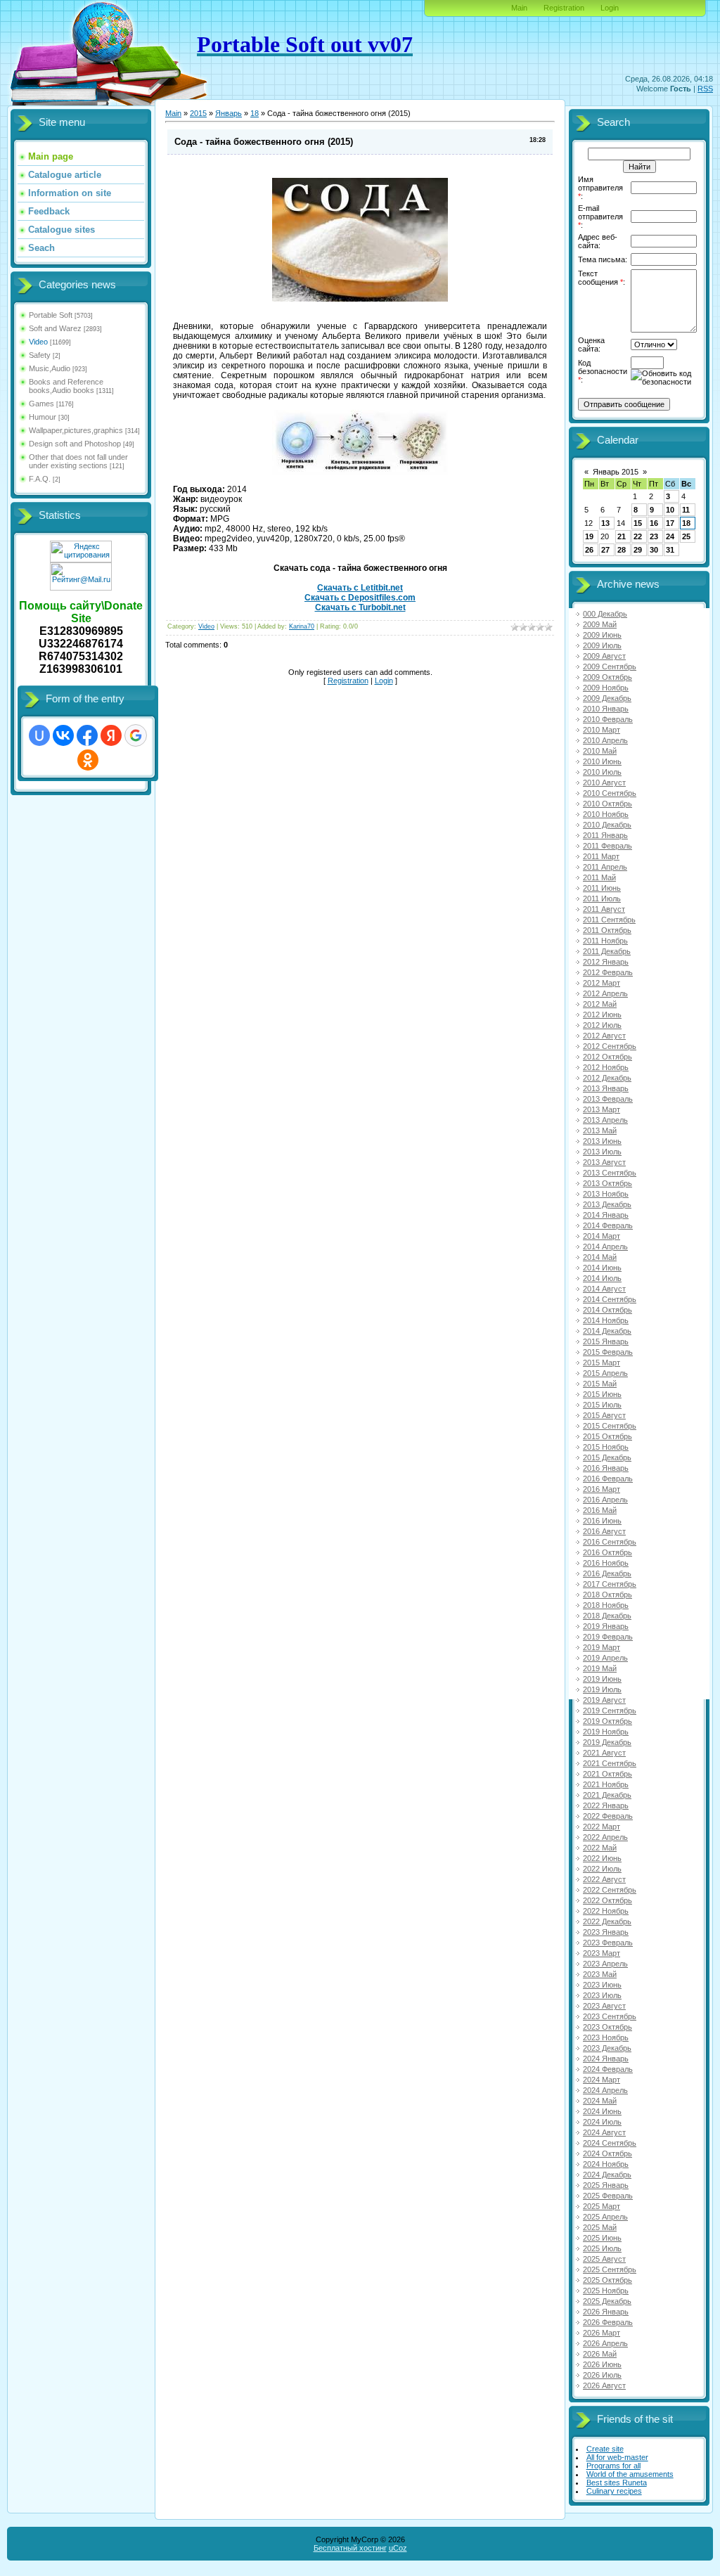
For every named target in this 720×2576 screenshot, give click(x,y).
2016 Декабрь (607, 1573)
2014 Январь (606, 1215)
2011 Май (599, 877)
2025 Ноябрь (606, 2291)
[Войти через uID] (39, 735)
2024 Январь (606, 2059)
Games (41, 404)
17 (670, 523)
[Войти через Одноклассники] (88, 760)
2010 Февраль (608, 719)
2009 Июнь (602, 635)
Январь (229, 113)
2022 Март (602, 1827)
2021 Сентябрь (610, 1763)
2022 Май (600, 1848)
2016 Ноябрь (606, 1563)
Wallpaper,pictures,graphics (76, 430)
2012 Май (600, 1004)
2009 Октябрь (607, 677)
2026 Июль (602, 2375)
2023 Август (604, 2006)
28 (622, 550)
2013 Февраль (608, 1099)
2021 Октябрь (607, 1774)
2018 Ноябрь (606, 1605)
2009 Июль (602, 645)
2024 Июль (602, 2122)
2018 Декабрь (607, 1616)
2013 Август (604, 1162)
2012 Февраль (608, 972)
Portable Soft (51, 315)
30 (654, 550)
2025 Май (600, 2227)
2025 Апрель (605, 2217)
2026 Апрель (605, 2343)
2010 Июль (602, 772)
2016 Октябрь (607, 1552)
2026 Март (602, 2333)
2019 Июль (602, 1689)
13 (605, 523)
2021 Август (604, 1753)
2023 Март (602, 1953)
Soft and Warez (55, 328)
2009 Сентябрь (610, 666)
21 (622, 536)
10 (670, 510)
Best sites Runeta (617, 2482)
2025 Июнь (602, 2238)
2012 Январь (606, 962)
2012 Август (604, 1036)
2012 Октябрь (607, 1057)
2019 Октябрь (607, 1721)
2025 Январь (606, 2185)
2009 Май (600, 624)
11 (686, 510)
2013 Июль (602, 1152)
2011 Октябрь (607, 930)
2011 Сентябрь (609, 920)
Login (610, 8)
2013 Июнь (602, 1141)
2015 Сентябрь (610, 1426)
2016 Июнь (602, 1521)
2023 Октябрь (607, 2027)
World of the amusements (630, 2474)
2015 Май (600, 1384)
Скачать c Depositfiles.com (360, 598)
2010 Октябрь (607, 804)
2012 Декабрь (607, 1078)
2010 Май (600, 751)
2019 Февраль (608, 1637)
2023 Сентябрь (610, 2016)
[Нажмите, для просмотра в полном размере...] (360, 299)
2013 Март (602, 1109)
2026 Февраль (608, 2322)
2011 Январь (605, 835)
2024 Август (604, 2132)
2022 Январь (606, 1805)
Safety (40, 355)
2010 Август (604, 783)
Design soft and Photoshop (75, 444)
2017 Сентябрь (610, 1584)
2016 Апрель (605, 1500)
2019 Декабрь (607, 1742)
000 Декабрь (605, 614)
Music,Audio (50, 368)
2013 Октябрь (607, 1183)
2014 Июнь (602, 1268)
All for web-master (617, 2457)
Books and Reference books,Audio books (66, 386)
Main (519, 8)
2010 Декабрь (607, 825)
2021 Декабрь (607, 1795)
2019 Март (602, 1647)
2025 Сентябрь (610, 2269)
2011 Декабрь (607, 951)
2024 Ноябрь (606, 2164)
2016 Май (600, 1510)
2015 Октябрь (607, 1436)
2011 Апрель (605, 867)
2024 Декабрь (607, 2175)
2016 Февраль (608, 1479)
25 (686, 536)
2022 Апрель (605, 1837)
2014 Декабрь (607, 1331)
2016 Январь (606, 1468)
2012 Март (602, 983)
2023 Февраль (608, 1943)
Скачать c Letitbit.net (360, 588)
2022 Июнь (602, 1858)
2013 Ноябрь (606, 1194)
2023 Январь (606, 1932)
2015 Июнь (602, 1394)
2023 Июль (602, 1995)
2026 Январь (606, 2312)
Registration (564, 8)
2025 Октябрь (607, 2280)
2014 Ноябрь (606, 1320)
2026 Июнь (602, 2364)
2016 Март (602, 1489)
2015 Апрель (605, 1373)
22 (638, 536)
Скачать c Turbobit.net (360, 607)
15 (638, 523)
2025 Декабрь (607, 2301)
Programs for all (613, 2466)
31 (670, 550)
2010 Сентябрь (610, 793)
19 (589, 536)
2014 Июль (602, 1278)
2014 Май (600, 1257)
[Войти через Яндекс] (111, 735)
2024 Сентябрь (610, 2143)
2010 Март (602, 730)
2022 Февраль (608, 1816)
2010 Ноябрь (606, 814)
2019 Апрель (605, 1658)
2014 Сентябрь (610, 1299)
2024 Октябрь (607, 2153)
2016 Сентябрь (610, 1542)
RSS (705, 89)
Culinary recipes (614, 2491)
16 (654, 523)
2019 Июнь (602, 1679)
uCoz (398, 2548)
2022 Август (604, 1879)
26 (589, 550)
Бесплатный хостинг (350, 2548)
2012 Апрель (605, 993)
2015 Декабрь (607, 1457)
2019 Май (600, 1668)
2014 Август (604, 1289)
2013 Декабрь (607, 1204)
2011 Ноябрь (605, 941)
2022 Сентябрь (610, 1890)
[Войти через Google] (136, 735)
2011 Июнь (602, 888)
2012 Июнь (602, 1015)
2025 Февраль (608, 2196)
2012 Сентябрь (610, 1046)
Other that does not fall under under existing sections (78, 461)
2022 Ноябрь (606, 1911)
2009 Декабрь (607, 698)
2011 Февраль (607, 846)
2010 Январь (606, 709)
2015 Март (602, 1363)
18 (255, 113)
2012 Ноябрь (606, 1067)
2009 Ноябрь (606, 688)
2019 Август (604, 1700)
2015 (198, 113)
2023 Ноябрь (606, 2037)
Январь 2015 (616, 472)
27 (605, 550)
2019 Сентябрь (610, 1711)
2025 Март (602, 2206)
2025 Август (604, 2259)
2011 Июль (602, 899)
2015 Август (604, 1415)
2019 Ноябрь (606, 1732)
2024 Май (600, 2101)
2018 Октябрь (607, 1595)
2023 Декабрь (607, 2048)
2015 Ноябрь (606, 1447)
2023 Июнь (602, 1985)
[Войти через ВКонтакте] (63, 735)
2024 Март (602, 2080)
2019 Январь (606, 1626)
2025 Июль (602, 2248)
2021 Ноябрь (606, 1784)
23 (654, 536)
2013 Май (600, 1131)
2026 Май (600, 2354)
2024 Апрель (605, 2090)
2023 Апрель (605, 1964)
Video (38, 342)
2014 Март (602, 1236)
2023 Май (600, 1974)
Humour (43, 417)
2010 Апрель (605, 740)
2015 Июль (602, 1405)
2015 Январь (606, 1341)
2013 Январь (606, 1088)
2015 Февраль (608, 1352)
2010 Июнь (602, 761)
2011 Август (604, 909)
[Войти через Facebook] (87, 735)
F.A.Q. (40, 479)
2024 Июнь (602, 2111)
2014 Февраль (608, 1225)
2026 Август (604, 2385)
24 (670, 536)
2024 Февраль (608, 2069)
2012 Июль (602, 1025)
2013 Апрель (605, 1120)
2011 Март (601, 856)
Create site (605, 2449)
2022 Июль (602, 1869)
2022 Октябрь (607, 1900)
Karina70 (302, 626)
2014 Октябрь (607, 1310)
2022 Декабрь (607, 1921)
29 (638, 550)
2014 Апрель (605, 1247)
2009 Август (604, 656)
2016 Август (604, 1531)
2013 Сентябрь (610, 1173)
